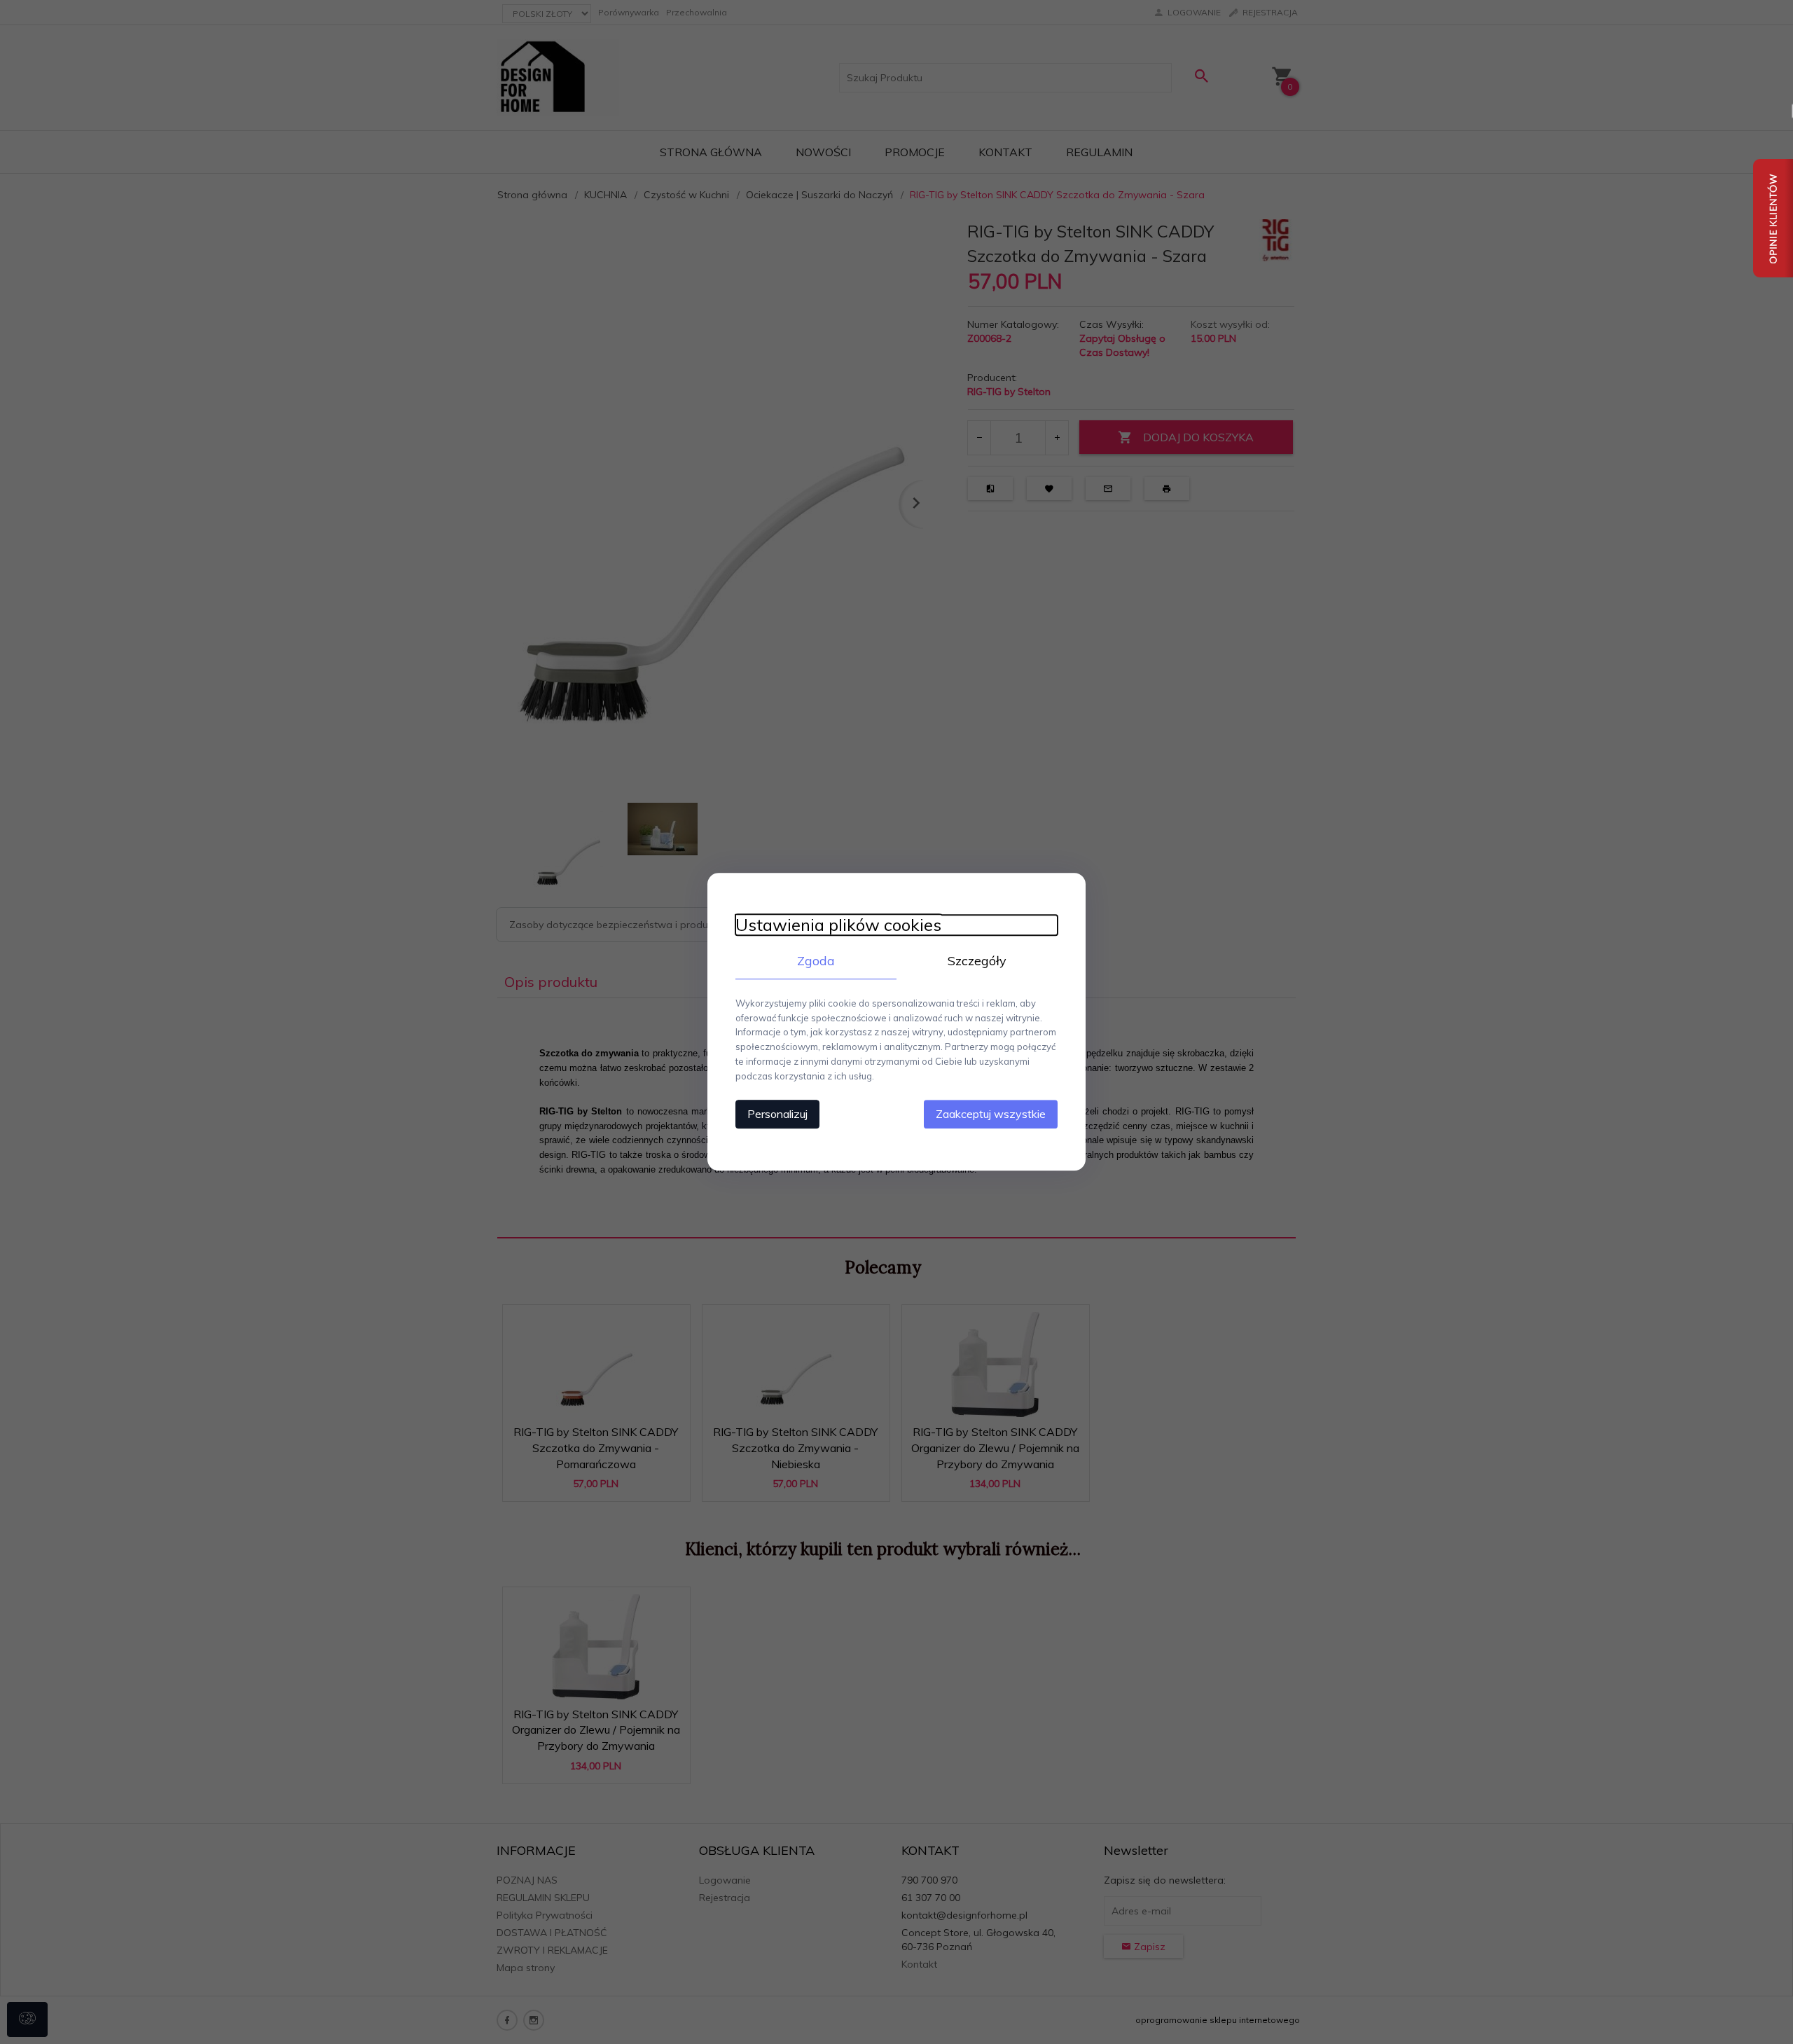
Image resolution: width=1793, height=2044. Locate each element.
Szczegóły (977, 961)
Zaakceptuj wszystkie (991, 1114)
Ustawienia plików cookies (838, 925)
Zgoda (816, 961)
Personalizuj (777, 1114)
